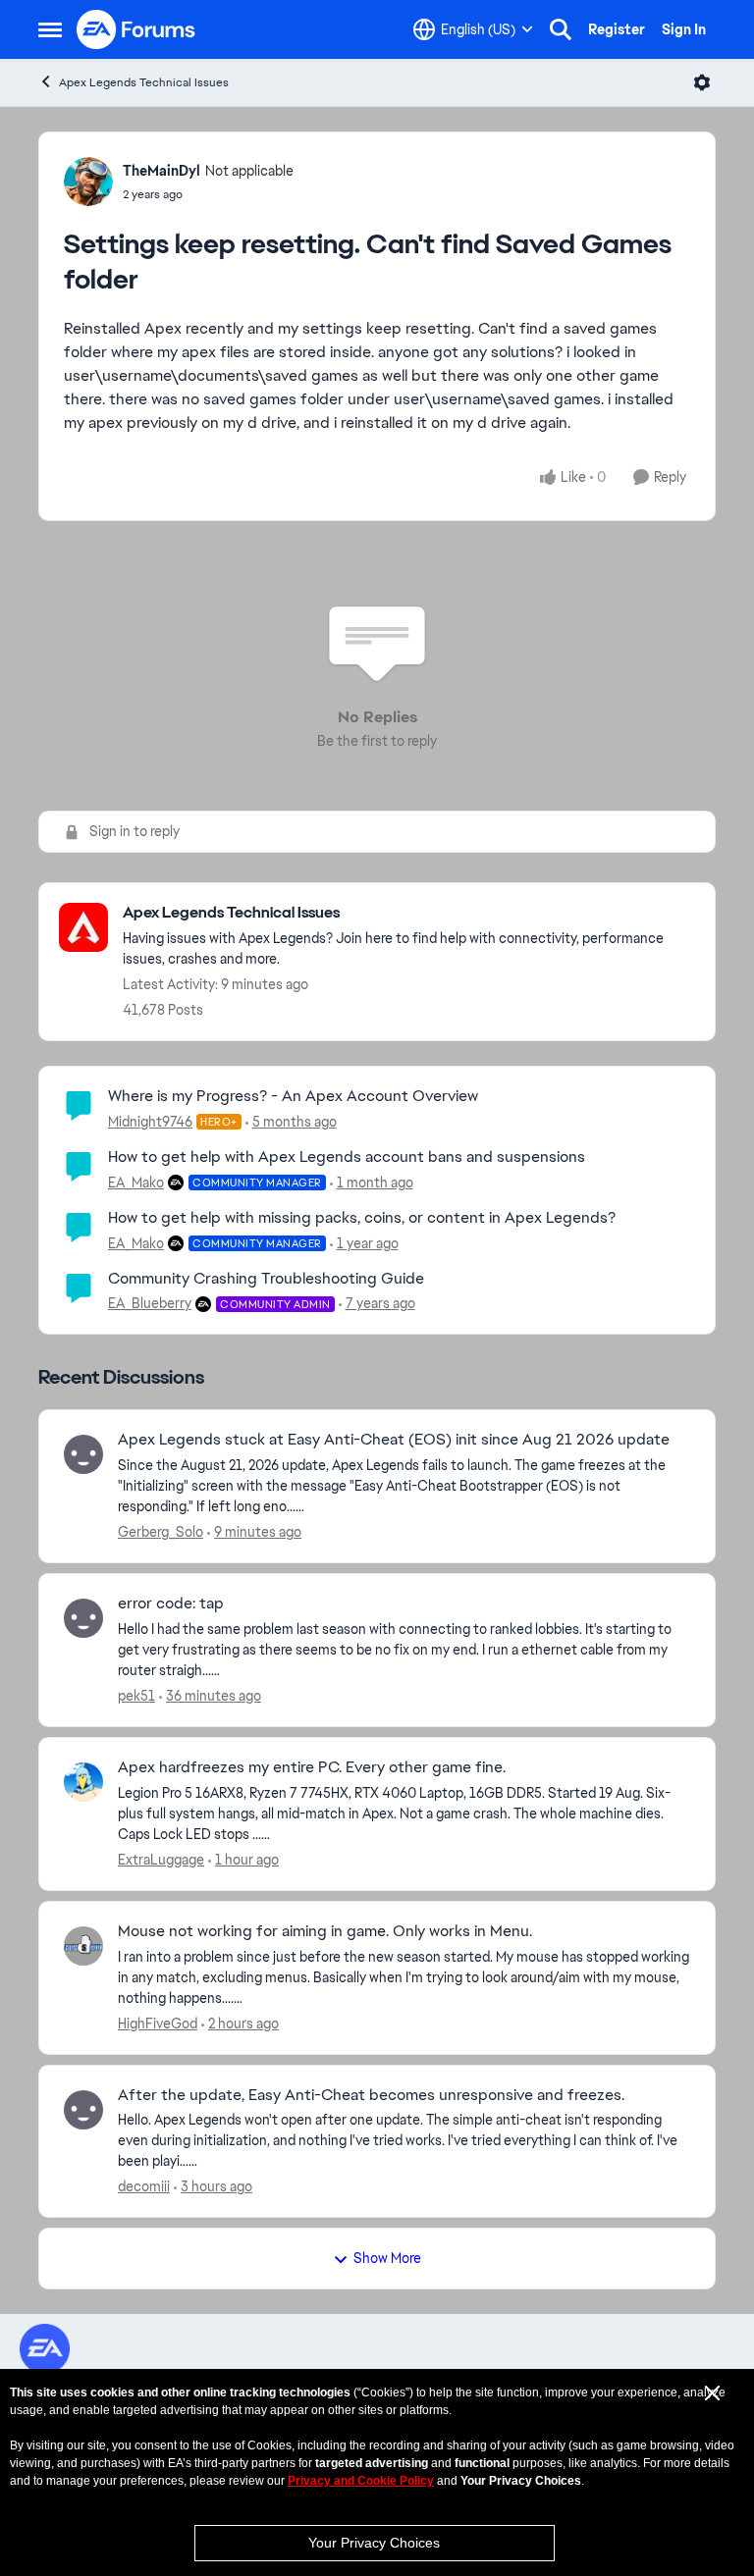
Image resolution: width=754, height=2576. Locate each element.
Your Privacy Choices (374, 2543)
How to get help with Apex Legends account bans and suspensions (347, 1157)
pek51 (136, 1696)
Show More (387, 2258)
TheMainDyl (162, 171)
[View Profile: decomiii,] (83, 2110)
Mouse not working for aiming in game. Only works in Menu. (325, 1931)
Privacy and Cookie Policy (361, 2481)
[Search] (561, 29)
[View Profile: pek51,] (83, 1618)
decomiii (144, 2186)
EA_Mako (136, 1183)
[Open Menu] (702, 82)
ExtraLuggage (161, 1860)
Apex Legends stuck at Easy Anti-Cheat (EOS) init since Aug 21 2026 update (394, 1440)
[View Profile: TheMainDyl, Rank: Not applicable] (88, 182)
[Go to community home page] (136, 29)
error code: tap (171, 1603)
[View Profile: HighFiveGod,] (83, 1946)
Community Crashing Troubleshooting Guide (266, 1278)
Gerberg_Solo (161, 1532)
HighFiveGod (158, 2024)
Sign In (684, 29)
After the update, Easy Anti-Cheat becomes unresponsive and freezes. (371, 2095)
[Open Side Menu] (50, 29)
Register (617, 29)
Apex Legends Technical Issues (144, 82)
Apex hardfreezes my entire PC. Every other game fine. (312, 1767)
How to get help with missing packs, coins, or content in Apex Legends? (362, 1217)
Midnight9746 (150, 1122)
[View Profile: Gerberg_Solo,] (83, 1454)
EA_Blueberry (150, 1303)
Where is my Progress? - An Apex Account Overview (293, 1096)
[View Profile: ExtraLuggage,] (83, 1782)
